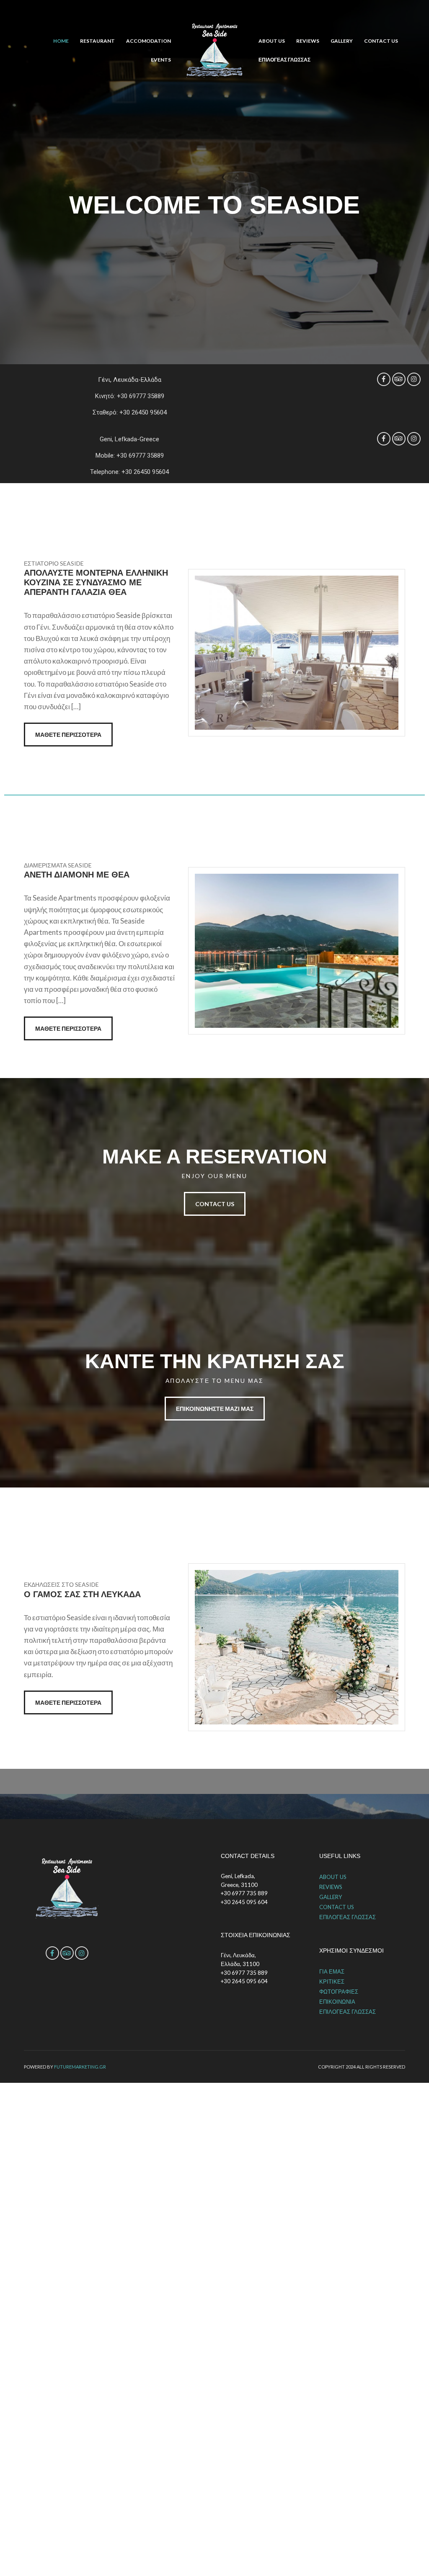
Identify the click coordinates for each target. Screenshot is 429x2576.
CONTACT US (381, 41)
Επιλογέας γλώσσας (284, 60)
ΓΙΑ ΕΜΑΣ (332, 1971)
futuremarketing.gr (80, 2067)
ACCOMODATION (149, 41)
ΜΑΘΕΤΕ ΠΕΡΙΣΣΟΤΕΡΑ (68, 735)
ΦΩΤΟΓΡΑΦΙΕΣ (339, 1992)
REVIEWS (308, 41)
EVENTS (161, 60)
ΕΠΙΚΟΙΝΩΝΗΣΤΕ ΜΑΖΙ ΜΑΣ (215, 1409)
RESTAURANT (97, 41)
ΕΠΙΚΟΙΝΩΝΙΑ (337, 2002)
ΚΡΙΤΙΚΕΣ (332, 1982)
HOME (61, 41)
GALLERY (342, 41)
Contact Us (215, 1204)
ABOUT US (272, 41)
